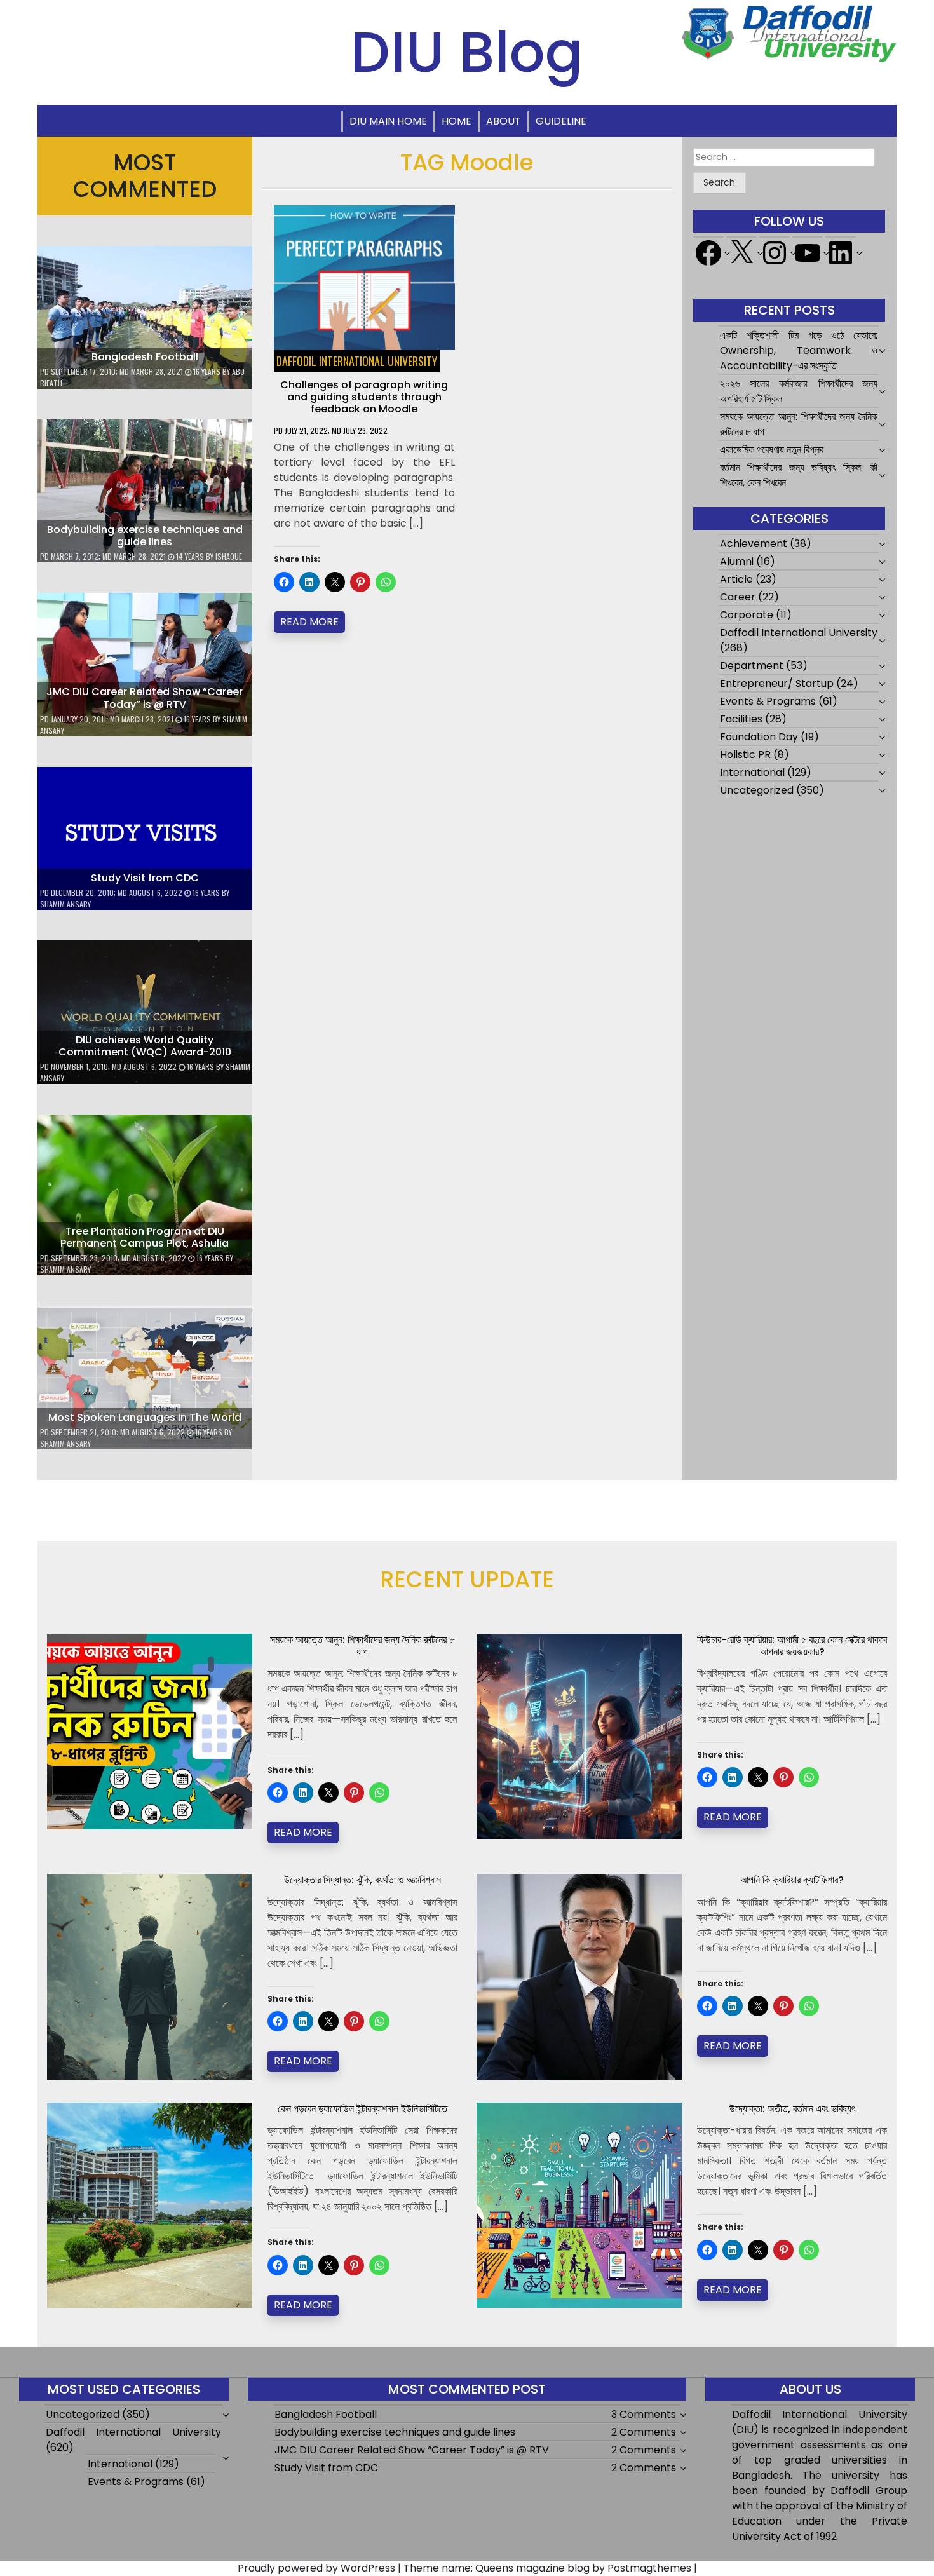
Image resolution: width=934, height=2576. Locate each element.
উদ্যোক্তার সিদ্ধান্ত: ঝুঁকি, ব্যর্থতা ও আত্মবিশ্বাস (362, 1880)
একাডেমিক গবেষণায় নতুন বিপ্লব (772, 450)
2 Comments (644, 2432)
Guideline (561, 121)
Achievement (754, 544)
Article (736, 579)
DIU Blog (467, 52)
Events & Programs (768, 701)
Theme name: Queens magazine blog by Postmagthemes (547, 2568)
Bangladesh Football (145, 357)
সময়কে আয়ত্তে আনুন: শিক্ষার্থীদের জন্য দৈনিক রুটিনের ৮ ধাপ (362, 1646)
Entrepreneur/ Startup (777, 683)
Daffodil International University (357, 361)
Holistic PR (745, 755)
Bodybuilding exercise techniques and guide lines (145, 536)
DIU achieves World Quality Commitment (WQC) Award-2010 (145, 1046)
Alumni (737, 561)
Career (738, 597)
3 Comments (644, 2414)
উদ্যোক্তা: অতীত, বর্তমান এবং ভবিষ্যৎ (792, 2109)
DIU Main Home (388, 121)
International (752, 772)
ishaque (229, 556)
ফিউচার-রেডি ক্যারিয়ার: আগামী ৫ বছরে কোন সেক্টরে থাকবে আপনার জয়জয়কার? (792, 1646)
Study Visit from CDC (145, 878)
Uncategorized (757, 790)
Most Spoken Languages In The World (145, 1417)
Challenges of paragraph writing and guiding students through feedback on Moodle (364, 397)
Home (457, 121)
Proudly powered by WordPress (316, 2568)
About (504, 121)
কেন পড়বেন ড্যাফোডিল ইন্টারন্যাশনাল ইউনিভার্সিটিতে (362, 2109)
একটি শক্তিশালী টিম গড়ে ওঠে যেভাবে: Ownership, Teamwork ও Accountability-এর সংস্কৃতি (799, 350)
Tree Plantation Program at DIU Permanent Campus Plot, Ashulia (145, 1237)
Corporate (747, 615)
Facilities (741, 719)
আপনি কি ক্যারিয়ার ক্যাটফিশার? (792, 1880)
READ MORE (309, 622)
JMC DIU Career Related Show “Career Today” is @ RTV (145, 698)
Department (752, 666)
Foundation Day (759, 737)
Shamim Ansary (65, 904)
